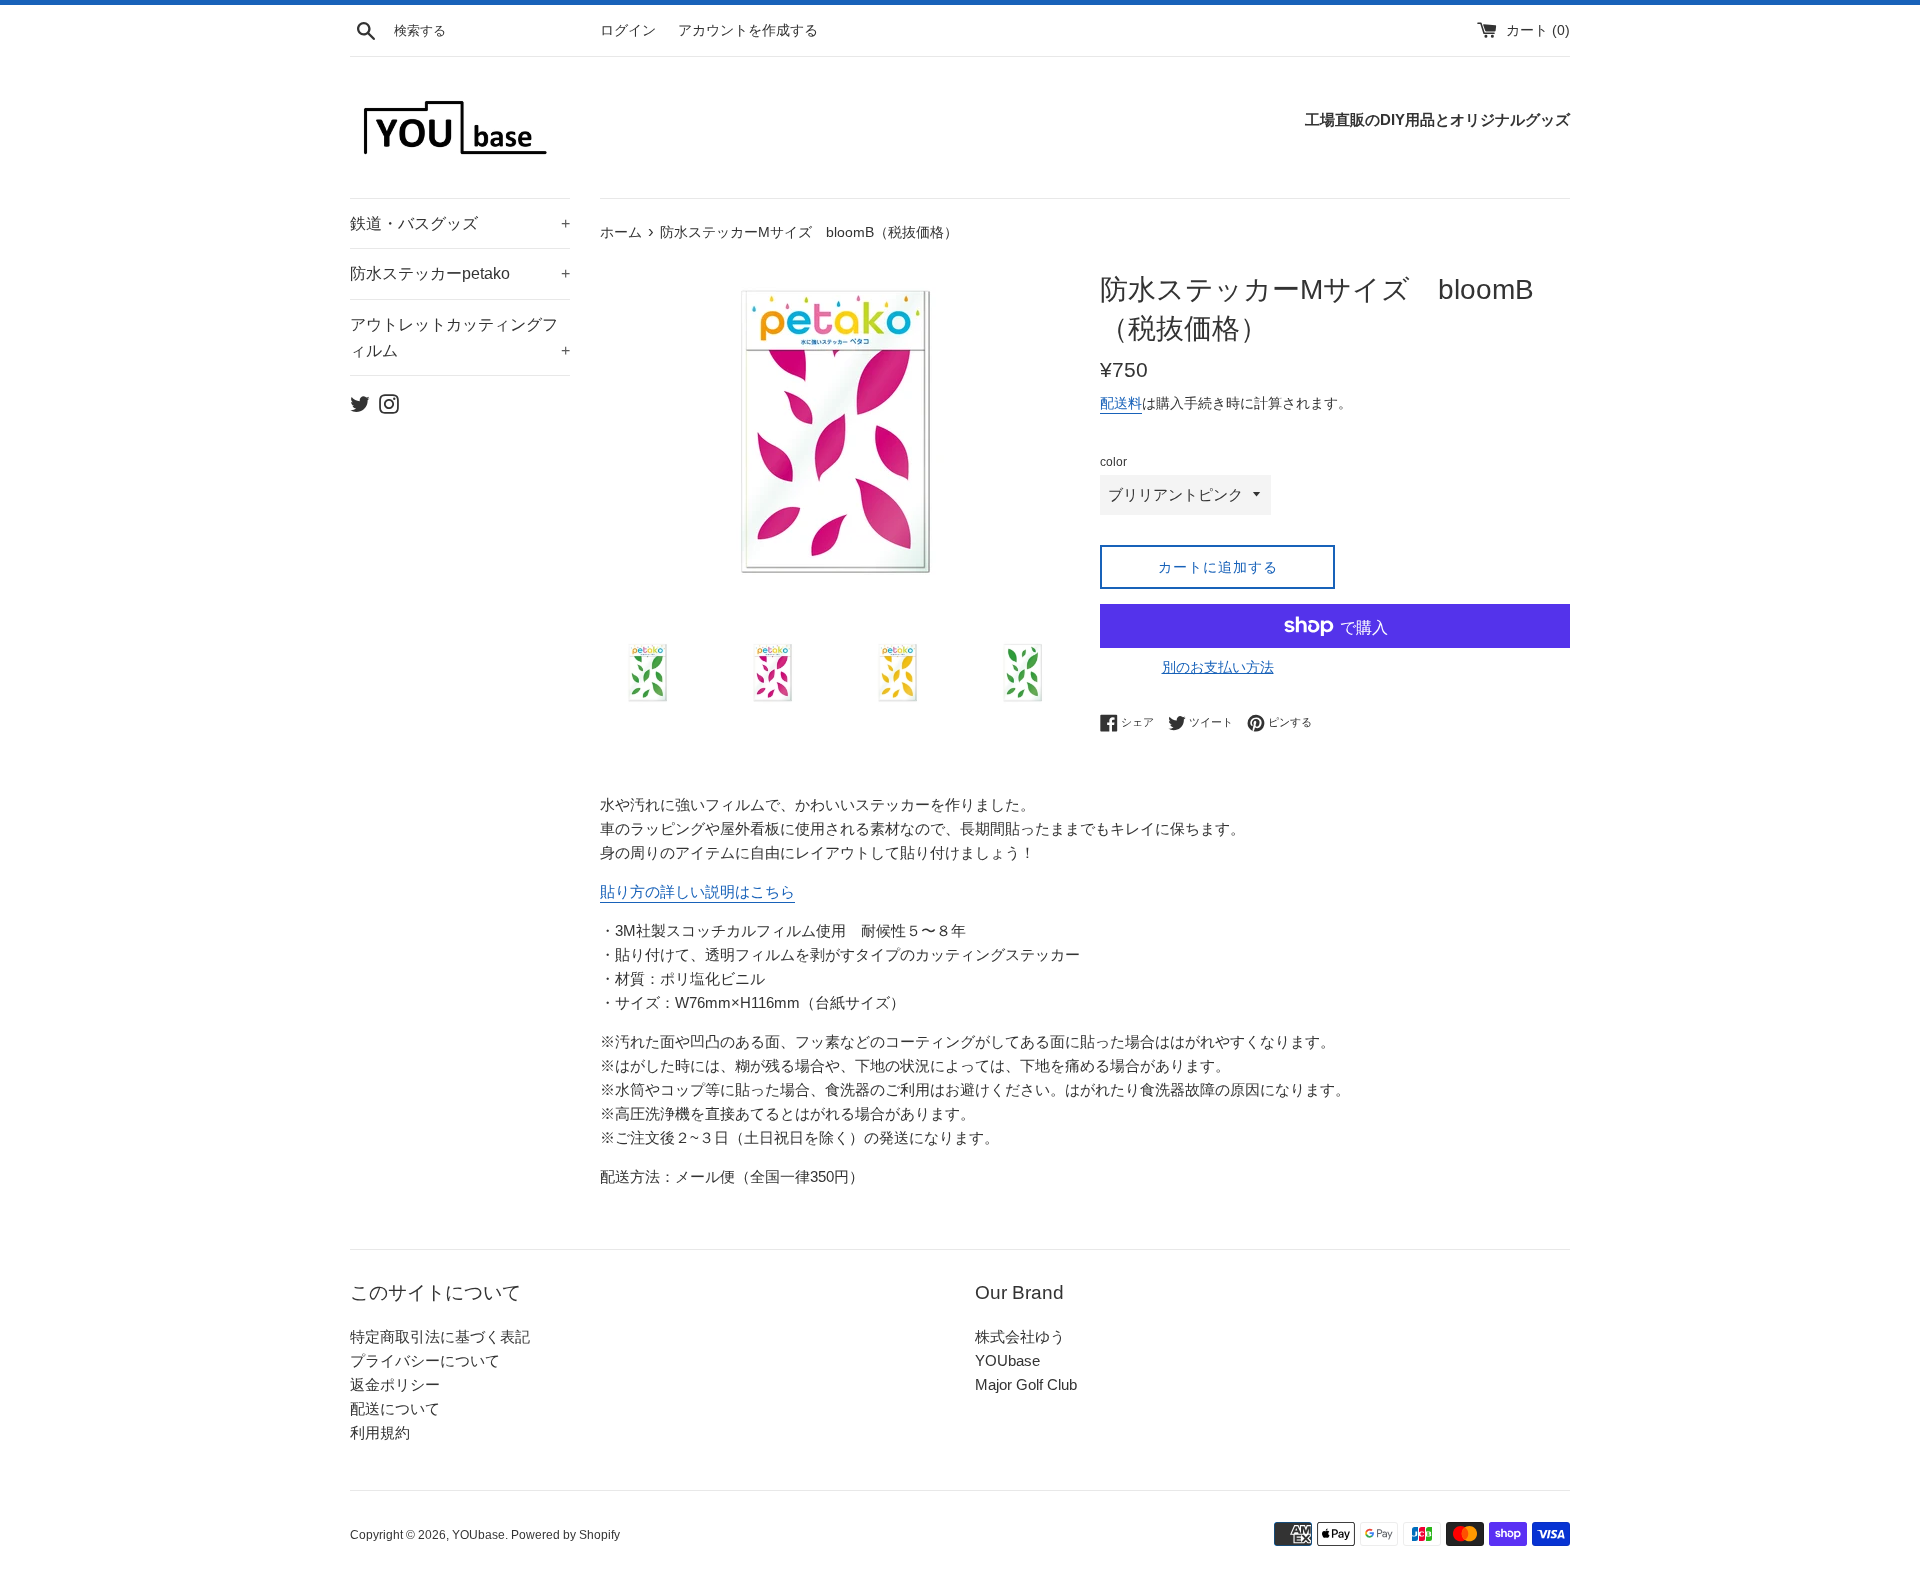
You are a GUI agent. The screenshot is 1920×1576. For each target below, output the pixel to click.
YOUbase (1007, 1360)
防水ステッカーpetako (460, 273)
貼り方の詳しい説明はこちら (697, 891)
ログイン (628, 30)
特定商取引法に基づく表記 (440, 1336)
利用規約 (380, 1432)
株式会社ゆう (1020, 1336)
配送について (395, 1408)
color (1113, 462)
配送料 (1121, 403)
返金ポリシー (395, 1384)
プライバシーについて (425, 1360)
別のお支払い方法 (1218, 667)
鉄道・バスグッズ (460, 223)
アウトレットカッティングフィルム (460, 337)
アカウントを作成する (748, 30)
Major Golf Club (1026, 1384)
